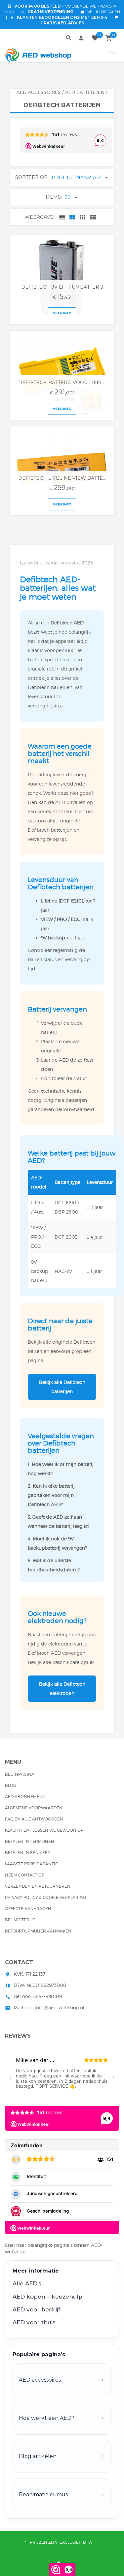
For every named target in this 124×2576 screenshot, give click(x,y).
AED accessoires (39, 92)
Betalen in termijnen (30, 1841)
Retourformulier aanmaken (38, 1931)
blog (11, 1785)
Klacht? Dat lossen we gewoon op (44, 1830)
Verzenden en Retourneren (38, 1886)
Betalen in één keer (28, 1853)
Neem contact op (25, 1875)
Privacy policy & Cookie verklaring (45, 1897)
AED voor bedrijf (36, 2309)
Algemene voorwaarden (34, 1808)
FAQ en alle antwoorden (34, 1819)
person (81, 38)
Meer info (62, 313)
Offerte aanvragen (28, 1909)
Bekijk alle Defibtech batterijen (62, 1387)
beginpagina (20, 1774)
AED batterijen (85, 92)
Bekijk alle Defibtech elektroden (62, 1689)
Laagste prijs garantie (31, 1864)
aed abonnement (25, 1797)
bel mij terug (20, 1920)
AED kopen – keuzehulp (47, 2297)
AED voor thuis (34, 2322)
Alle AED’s (27, 2283)
